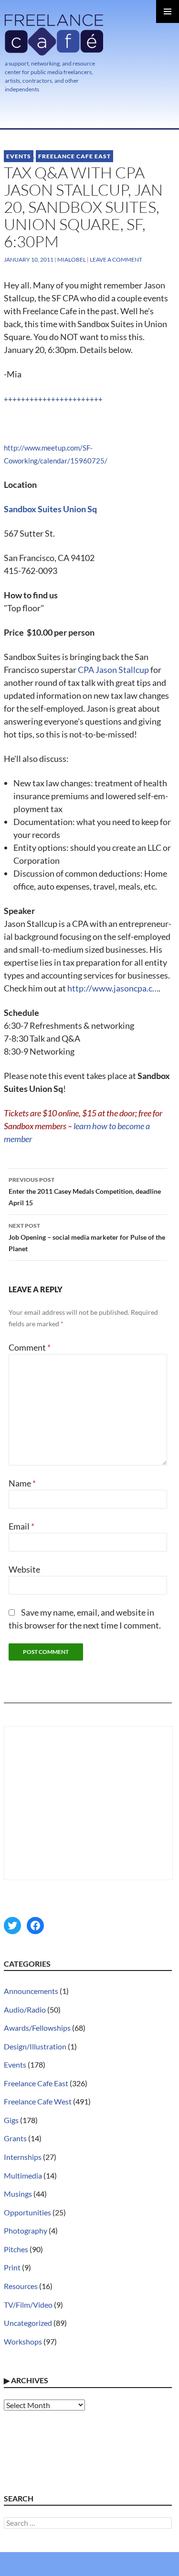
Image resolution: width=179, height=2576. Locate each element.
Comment (30, 1347)
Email (21, 1526)
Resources (21, 2286)
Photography (26, 2230)
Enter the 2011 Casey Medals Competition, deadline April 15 (85, 1191)
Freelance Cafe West (38, 2101)
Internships (23, 2157)
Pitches (16, 2249)
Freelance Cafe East (74, 156)
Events (19, 156)
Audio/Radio (25, 2009)
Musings (18, 2194)
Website (24, 1569)
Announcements (31, 1991)
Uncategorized (28, 2323)
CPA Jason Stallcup (113, 670)
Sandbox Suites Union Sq (50, 509)
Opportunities (27, 2212)
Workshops (23, 2341)
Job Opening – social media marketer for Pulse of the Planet (87, 1237)
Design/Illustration (35, 2046)
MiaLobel (72, 259)
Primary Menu (168, 11)
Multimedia (23, 2175)
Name (22, 1483)
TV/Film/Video (28, 2305)
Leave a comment (116, 259)
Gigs (11, 2120)
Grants (15, 2138)
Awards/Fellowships (37, 2028)
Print (12, 2267)
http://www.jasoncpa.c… (113, 988)
